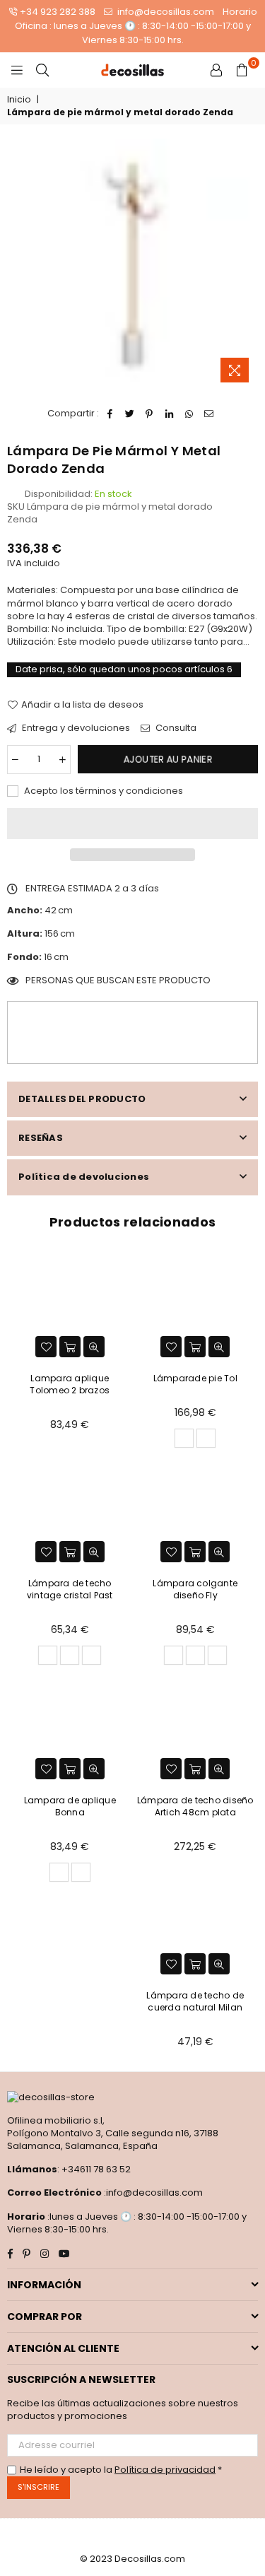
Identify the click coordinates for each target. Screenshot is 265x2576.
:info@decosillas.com (152, 2192)
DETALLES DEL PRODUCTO (82, 1099)
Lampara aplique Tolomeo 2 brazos (70, 1384)
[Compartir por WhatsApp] (189, 414)
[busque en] (42, 70)
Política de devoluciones (84, 1177)
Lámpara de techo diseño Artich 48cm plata (195, 1806)
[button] (132, 824)
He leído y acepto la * (121, 2470)
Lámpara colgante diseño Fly (195, 1589)
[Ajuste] (216, 70)
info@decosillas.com (165, 12)
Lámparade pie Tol (195, 1378)
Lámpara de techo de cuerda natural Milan (195, 2001)
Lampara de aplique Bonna (70, 1806)
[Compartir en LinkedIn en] (169, 414)
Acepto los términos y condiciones (102, 791)
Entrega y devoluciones (75, 728)
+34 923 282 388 (58, 12)
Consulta (175, 728)
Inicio (19, 100)
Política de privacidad (165, 2470)
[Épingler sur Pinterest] (149, 414)
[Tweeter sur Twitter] (130, 414)
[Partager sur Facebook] (110, 414)
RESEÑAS (41, 1138)
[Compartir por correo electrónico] (209, 414)
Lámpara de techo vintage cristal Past (70, 1589)
